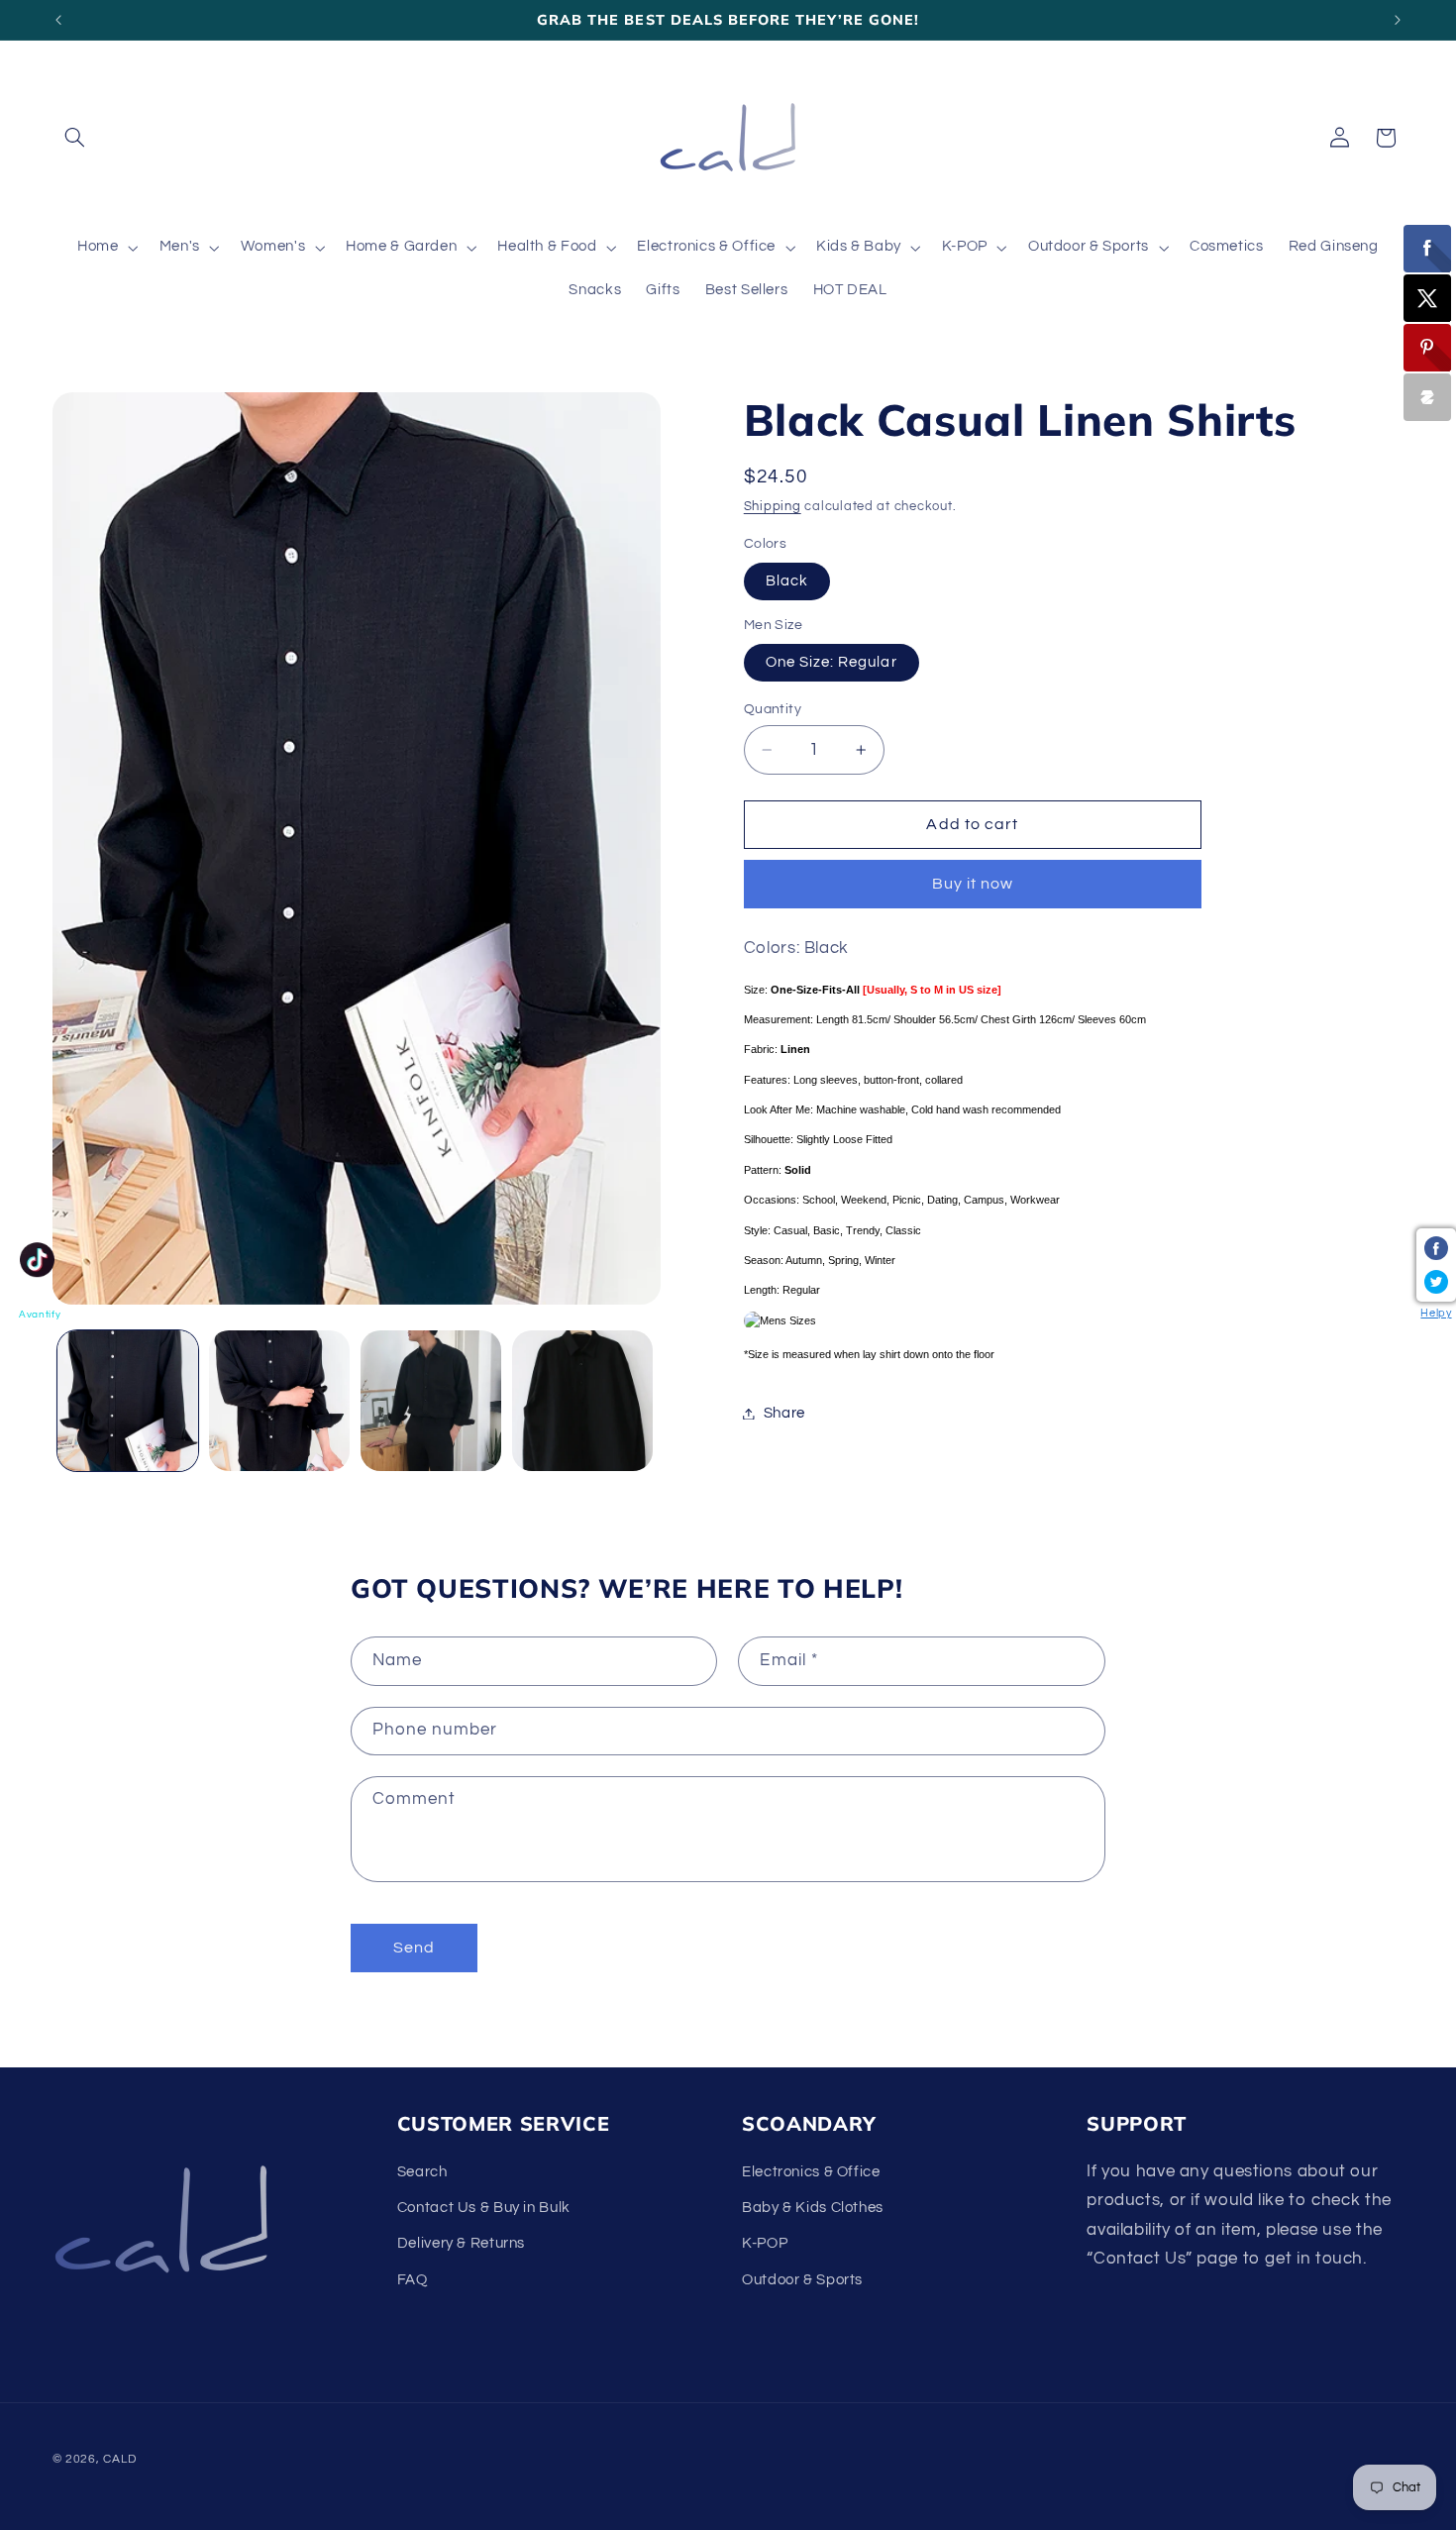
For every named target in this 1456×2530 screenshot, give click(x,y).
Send (414, 1948)
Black (787, 581)
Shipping (773, 507)
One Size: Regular (832, 662)
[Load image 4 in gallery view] (583, 1401)
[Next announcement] (1398, 20)
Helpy (1436, 1313)
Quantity (773, 709)
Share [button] (784, 1413)
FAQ (413, 2280)
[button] (75, 138)
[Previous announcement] (58, 20)
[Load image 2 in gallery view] (280, 1401)
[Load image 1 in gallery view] (128, 1401)
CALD (119, 2459)
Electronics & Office (811, 2172)
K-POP (765, 2244)
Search (422, 2172)
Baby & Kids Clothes (813, 2208)
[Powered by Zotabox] (1427, 397)
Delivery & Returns (461, 2244)
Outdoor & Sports (802, 2280)
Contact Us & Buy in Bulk (484, 2208)
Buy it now (973, 885)
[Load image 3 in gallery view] (431, 1401)
